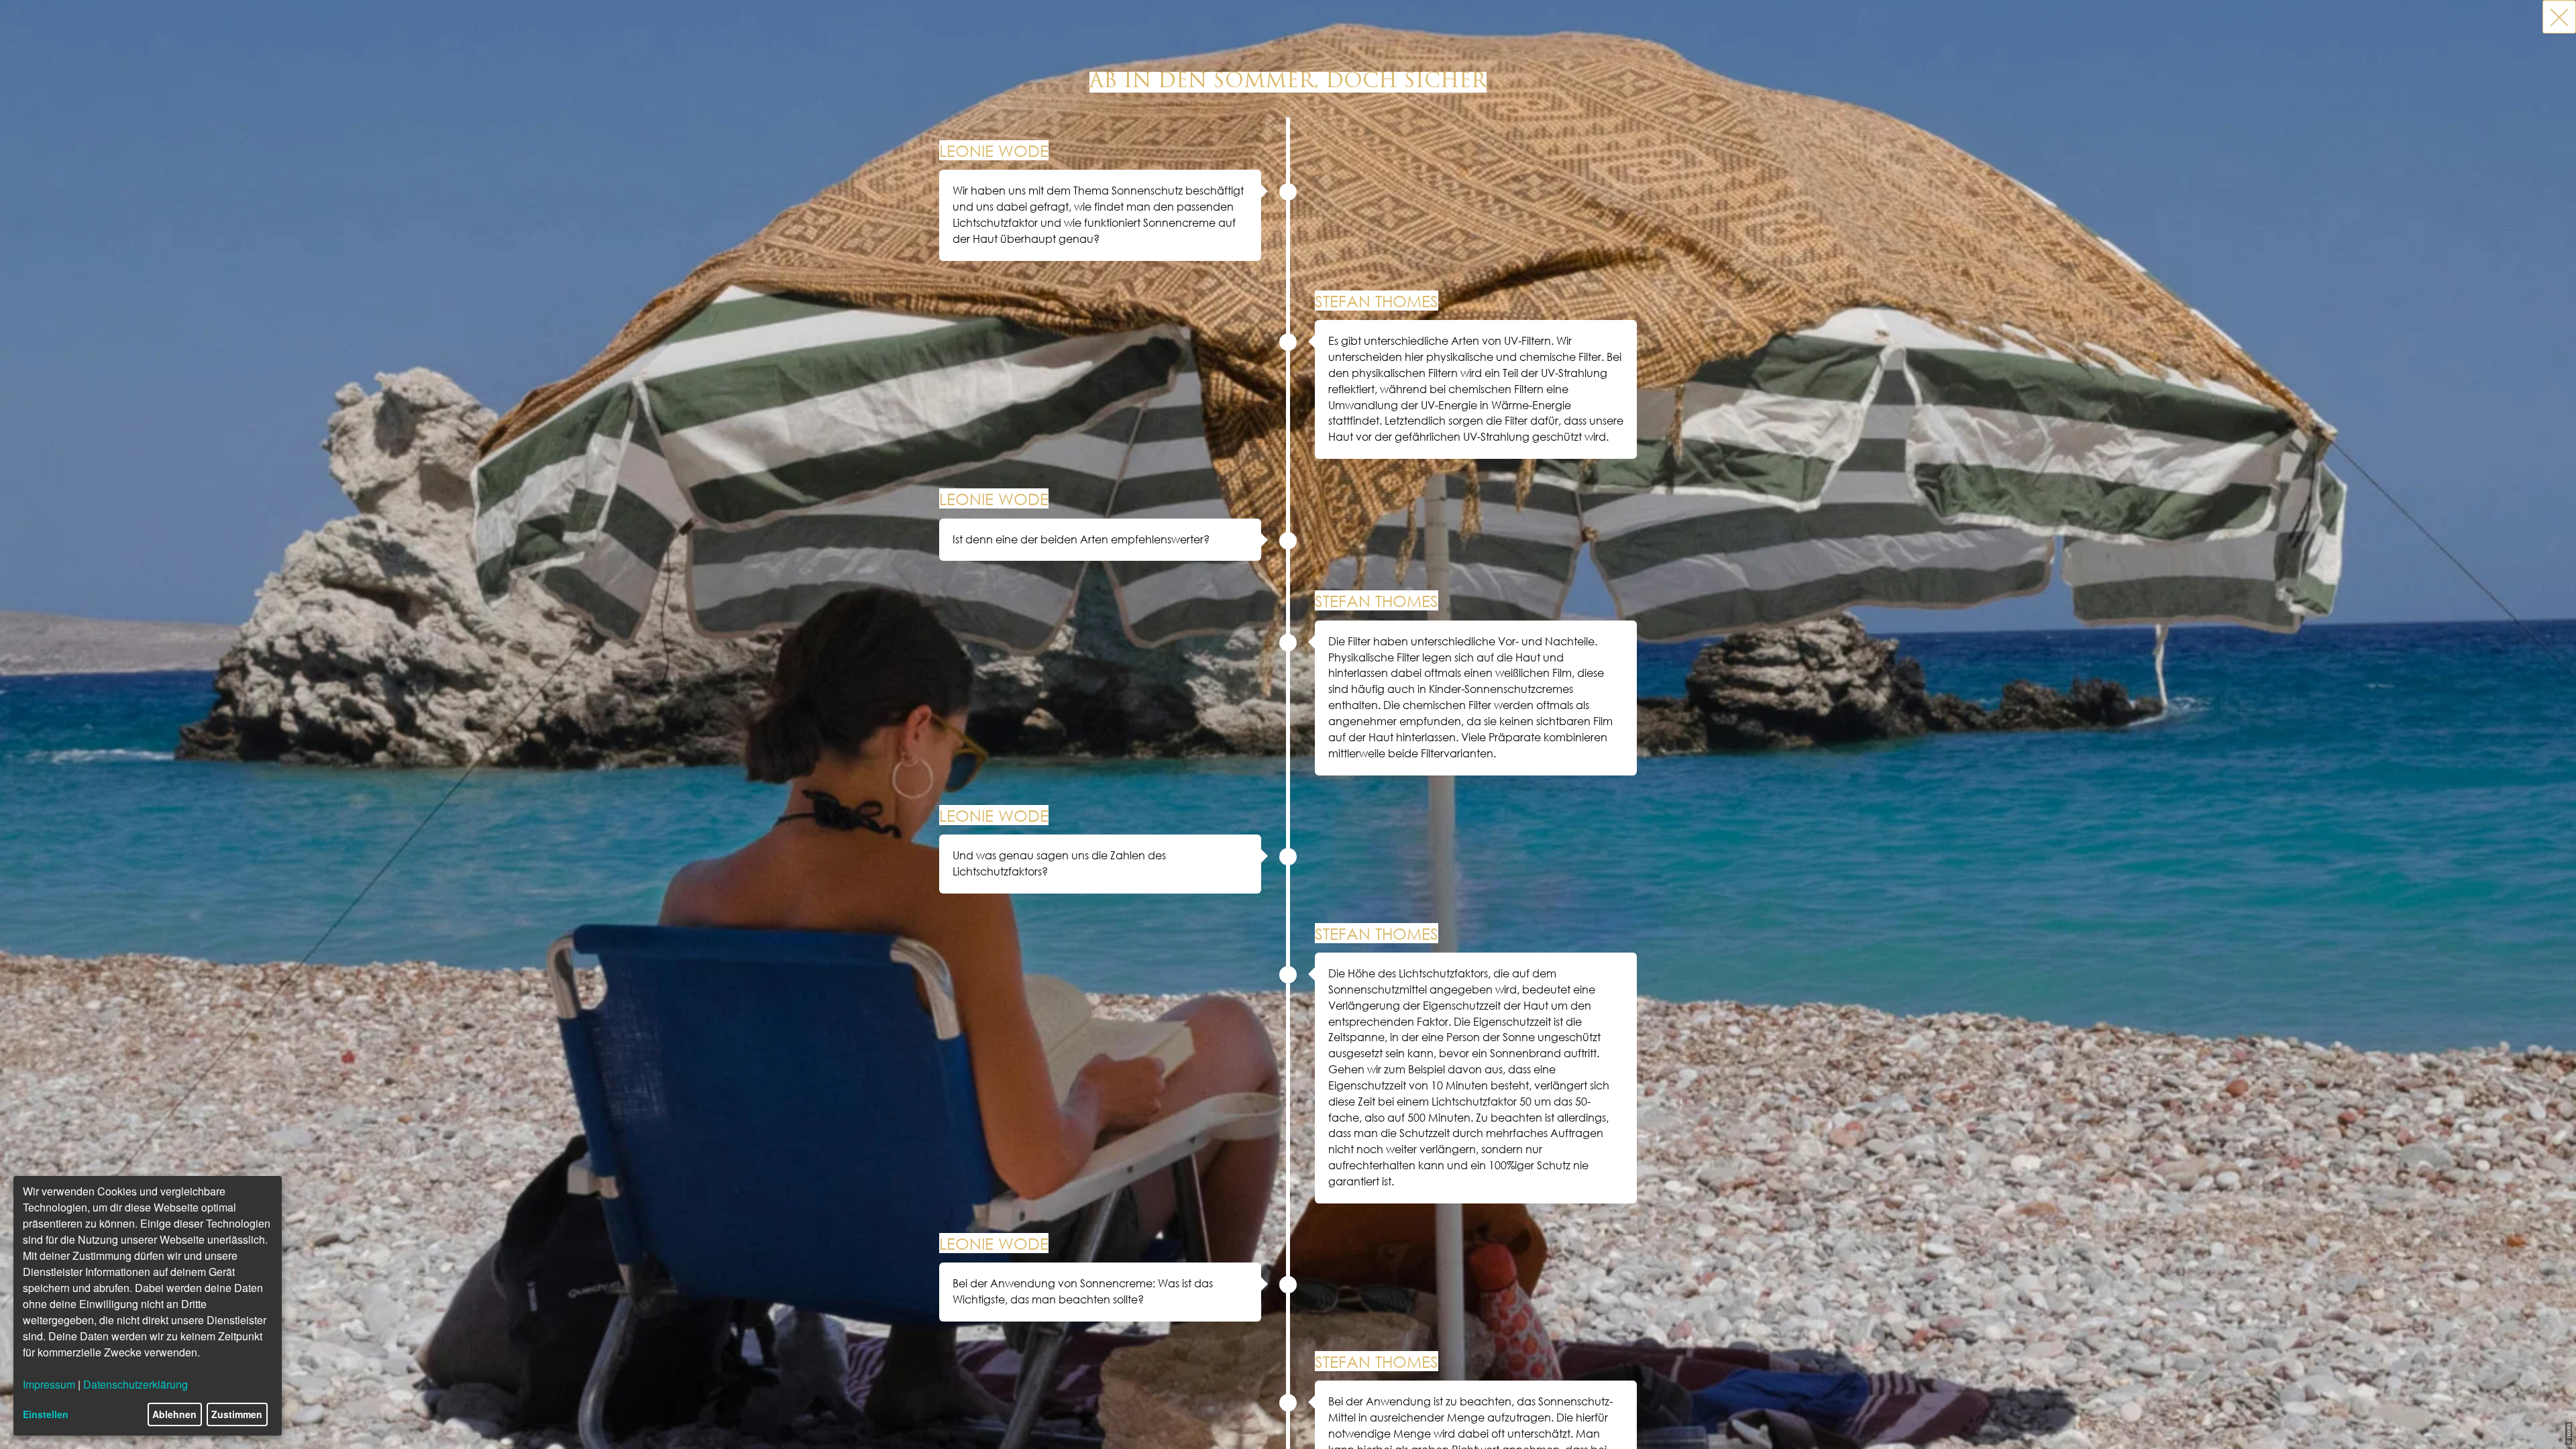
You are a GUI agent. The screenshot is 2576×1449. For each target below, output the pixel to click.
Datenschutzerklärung (136, 1384)
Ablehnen (174, 1414)
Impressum (49, 1384)
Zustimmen (237, 1414)
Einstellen (46, 1414)
